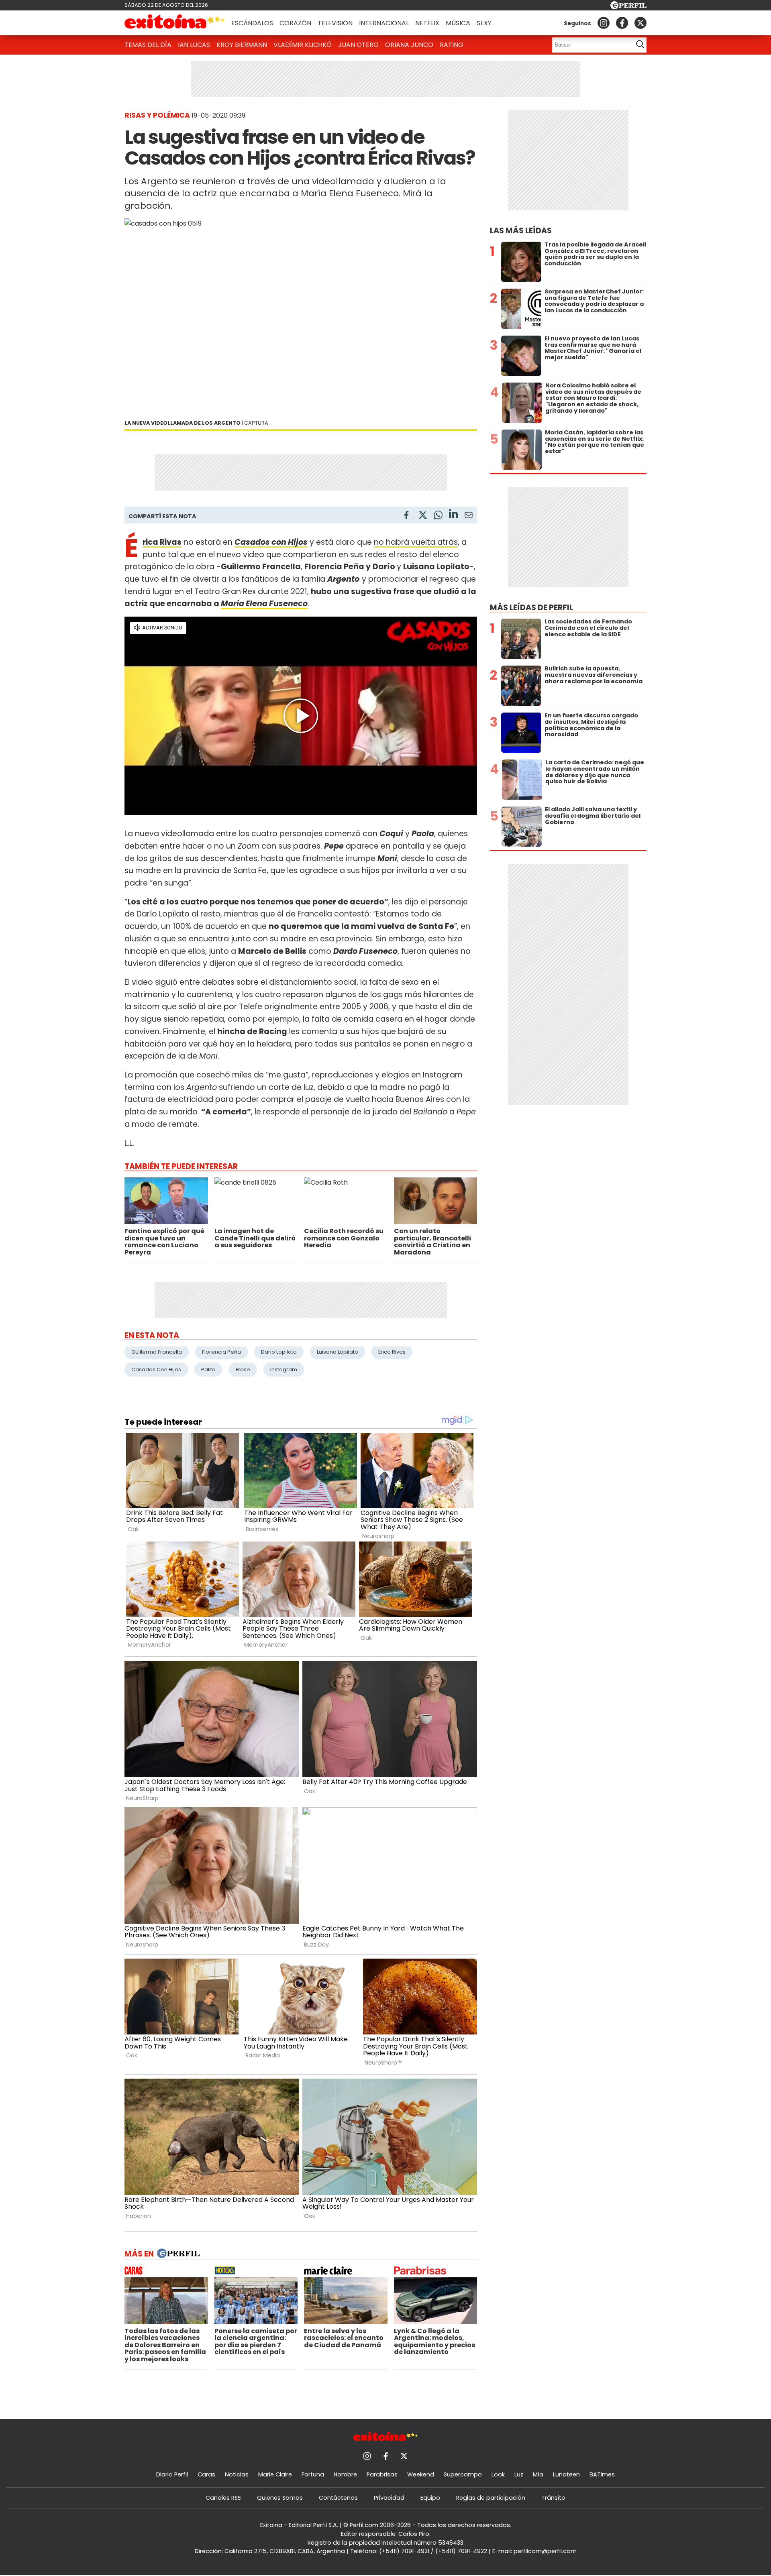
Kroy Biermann (242, 45)
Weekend (421, 2474)
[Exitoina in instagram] (604, 23)
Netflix (427, 23)
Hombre (345, 2474)
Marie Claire (275, 2474)
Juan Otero (358, 45)
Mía (538, 2474)
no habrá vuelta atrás (416, 542)
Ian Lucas (194, 45)
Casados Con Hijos (156, 1369)
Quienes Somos (280, 2498)
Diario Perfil (172, 2474)
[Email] (469, 516)
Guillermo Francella (157, 1352)
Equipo (430, 2498)
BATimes (602, 2474)
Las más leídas (521, 231)
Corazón (295, 23)
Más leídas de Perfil (531, 608)
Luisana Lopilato (338, 1352)
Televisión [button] (335, 23)
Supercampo (463, 2474)
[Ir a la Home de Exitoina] (175, 23)
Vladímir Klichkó (303, 45)
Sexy (484, 23)
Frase (243, 1369)
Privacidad (389, 2498)
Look (498, 2474)
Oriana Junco (409, 45)
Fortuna (313, 2474)
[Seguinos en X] (640, 23)
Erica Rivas (392, 1352)
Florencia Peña (221, 1352)
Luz (519, 2474)
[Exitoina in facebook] (622, 23)
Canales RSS (223, 2498)
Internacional (384, 23)
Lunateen (566, 2474)
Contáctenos (338, 2498)
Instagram (284, 1369)
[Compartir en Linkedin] (453, 515)
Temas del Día (148, 45)
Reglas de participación (491, 2498)
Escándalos (252, 23)
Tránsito (553, 2498)
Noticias (237, 2474)
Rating (452, 45)
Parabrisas (382, 2474)
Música (458, 23)
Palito (208, 1369)
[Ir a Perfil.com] (628, 7)
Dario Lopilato (279, 1352)
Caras (206, 2474)
